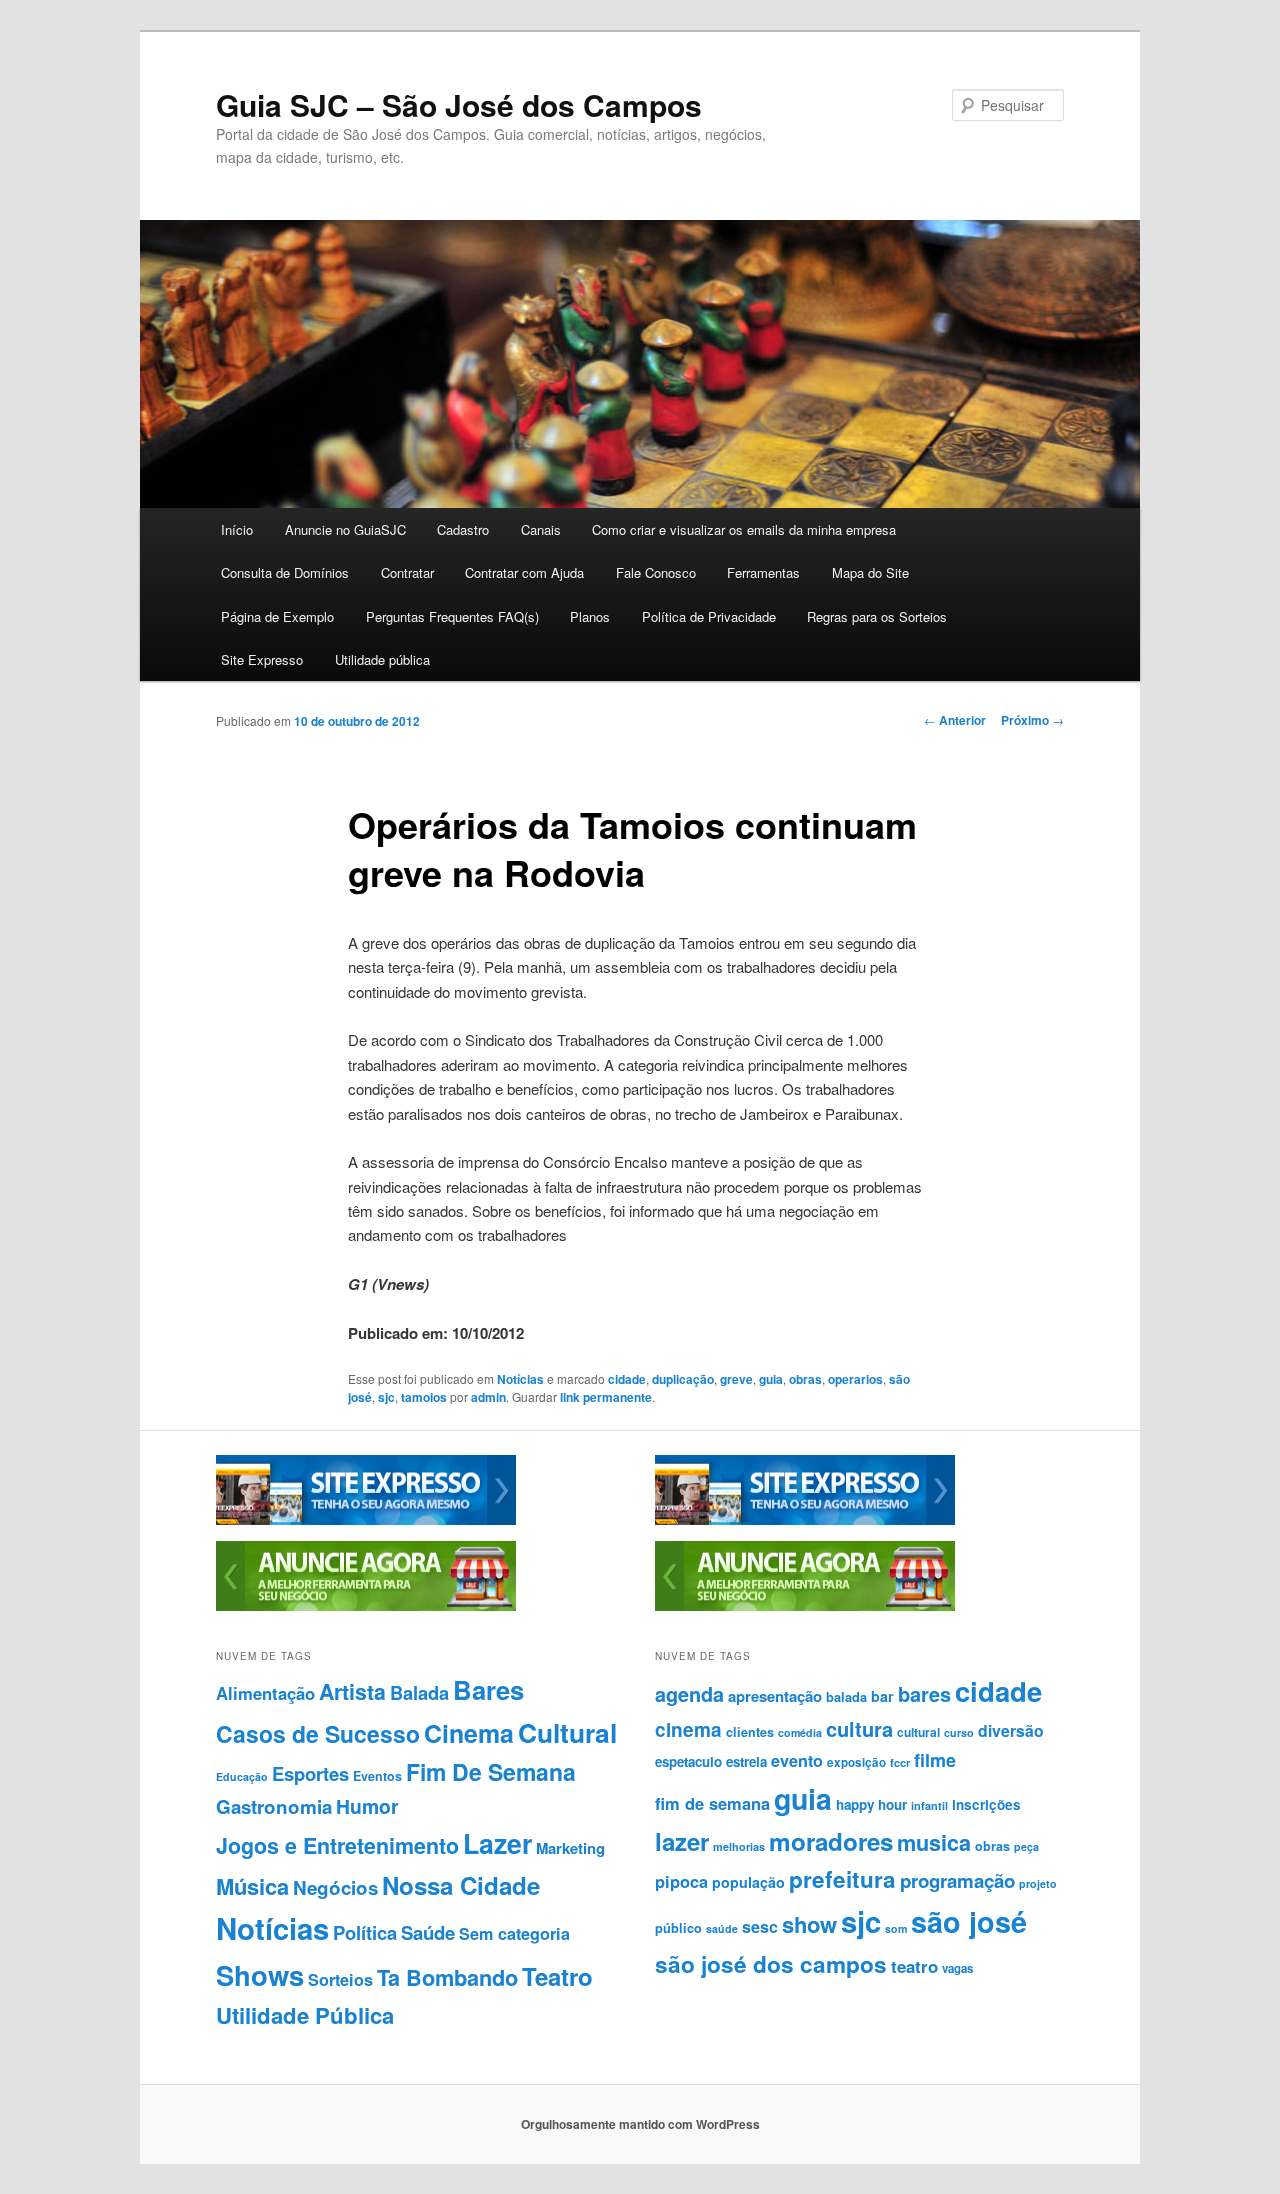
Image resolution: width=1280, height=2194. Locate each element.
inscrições (986, 1804)
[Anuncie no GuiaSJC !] (366, 1606)
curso (959, 1732)
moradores (831, 1841)
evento (797, 1760)
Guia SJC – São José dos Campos (459, 104)
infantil (929, 1805)
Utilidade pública (382, 659)
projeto (1038, 1883)
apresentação (775, 1696)
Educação (242, 1776)
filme (935, 1760)
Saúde (428, 1932)
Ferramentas (763, 572)
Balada (419, 1692)
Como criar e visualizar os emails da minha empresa (744, 529)
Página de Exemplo (277, 616)
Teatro (557, 1976)
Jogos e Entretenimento (337, 1845)
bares (924, 1693)
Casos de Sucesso (318, 1733)
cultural (918, 1732)
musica (934, 1842)
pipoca (681, 1881)
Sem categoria (514, 1933)
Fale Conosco (656, 572)
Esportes (310, 1773)
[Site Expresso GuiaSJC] (366, 1520)
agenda (689, 1694)
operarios (855, 1379)
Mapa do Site (870, 572)
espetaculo (688, 1761)
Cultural (567, 1732)
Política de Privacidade (709, 616)
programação (957, 1880)
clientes (750, 1732)
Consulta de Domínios (285, 572)
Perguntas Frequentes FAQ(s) (452, 616)
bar (882, 1696)
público (678, 1928)
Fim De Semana (491, 1771)
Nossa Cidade (461, 1885)
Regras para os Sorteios (877, 616)
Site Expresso (262, 659)
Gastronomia (274, 1806)
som (896, 1928)
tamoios (424, 1397)
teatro (914, 1966)
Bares (488, 1689)
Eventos (377, 1776)
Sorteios (340, 1979)
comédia (800, 1732)
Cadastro (463, 529)
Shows (260, 1974)
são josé (969, 1921)
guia (771, 1379)
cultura (859, 1728)
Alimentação (265, 1693)
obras (805, 1379)
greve (736, 1379)
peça (1026, 1846)
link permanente (606, 1397)
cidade (627, 1379)
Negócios (335, 1887)
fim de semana (712, 1803)
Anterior (955, 720)
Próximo (1032, 720)
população (748, 1882)
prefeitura (842, 1879)
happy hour (871, 1804)
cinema (688, 1729)
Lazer (497, 1843)
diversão (1011, 1730)
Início (237, 529)
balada (846, 1697)
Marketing (570, 1848)
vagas (957, 1968)
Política (365, 1932)
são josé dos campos (771, 1964)
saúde (722, 1928)
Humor (367, 1806)
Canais (541, 529)
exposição (856, 1762)
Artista (352, 1691)
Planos (590, 616)
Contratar (407, 572)
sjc (386, 1397)
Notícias (520, 1379)
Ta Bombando (447, 1977)
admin (488, 1397)
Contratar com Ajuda (524, 572)
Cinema (469, 1733)
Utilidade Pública (305, 2015)
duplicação (683, 1379)
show (809, 1924)
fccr (900, 1762)
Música (252, 1886)
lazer (682, 1841)
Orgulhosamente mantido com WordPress (640, 2124)
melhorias (739, 1846)
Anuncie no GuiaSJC (345, 529)
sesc (760, 1926)
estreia (746, 1761)
